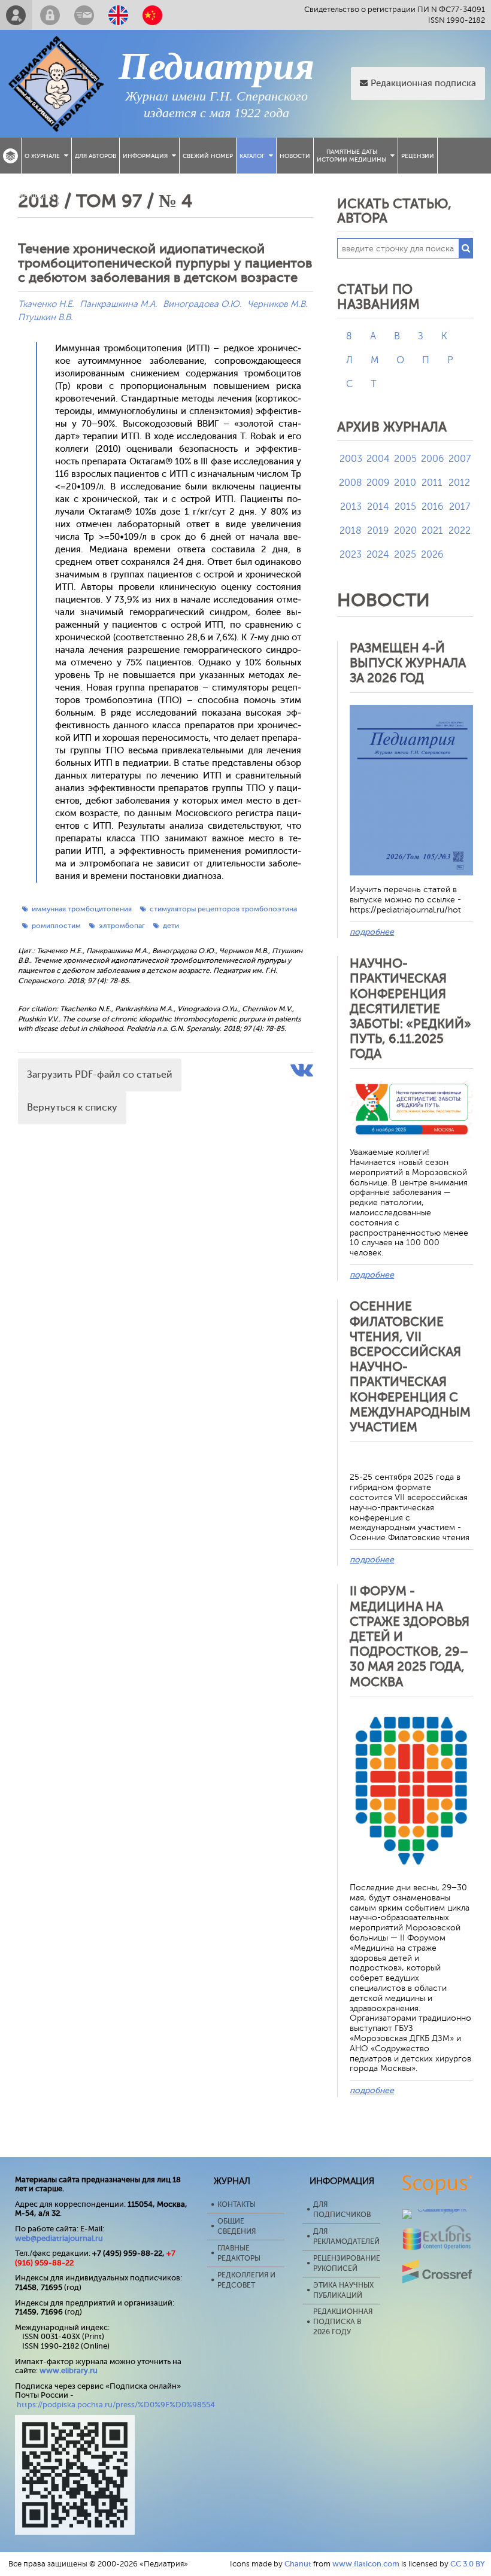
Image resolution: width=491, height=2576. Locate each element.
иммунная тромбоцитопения (82, 909)
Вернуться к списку (72, 1108)
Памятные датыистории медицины (351, 156)
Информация (145, 156)
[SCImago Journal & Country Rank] (437, 2209)
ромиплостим (56, 926)
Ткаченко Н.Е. (46, 304)
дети (171, 926)
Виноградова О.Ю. (202, 304)
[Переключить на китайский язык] (152, 15)
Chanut (298, 2564)
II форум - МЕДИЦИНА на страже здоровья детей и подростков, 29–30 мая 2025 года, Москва (410, 1636)
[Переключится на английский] (118, 15)
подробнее (372, 932)
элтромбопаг (122, 926)
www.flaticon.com (366, 2564)
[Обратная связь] (84, 15)
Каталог (252, 156)
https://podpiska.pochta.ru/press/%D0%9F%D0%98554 (116, 2405)
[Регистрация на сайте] (16, 15)
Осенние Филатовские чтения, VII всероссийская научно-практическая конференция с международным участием (410, 1367)
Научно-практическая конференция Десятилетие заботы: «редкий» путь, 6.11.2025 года (410, 1009)
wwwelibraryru (69, 2370)
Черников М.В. (277, 304)
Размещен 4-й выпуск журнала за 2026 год (408, 663)
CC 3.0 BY (468, 2564)
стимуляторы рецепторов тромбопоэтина (223, 909)
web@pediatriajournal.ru (59, 2238)
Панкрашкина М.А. (118, 304)
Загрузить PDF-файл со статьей (100, 1075)
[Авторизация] (50, 15)
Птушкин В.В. (45, 317)
